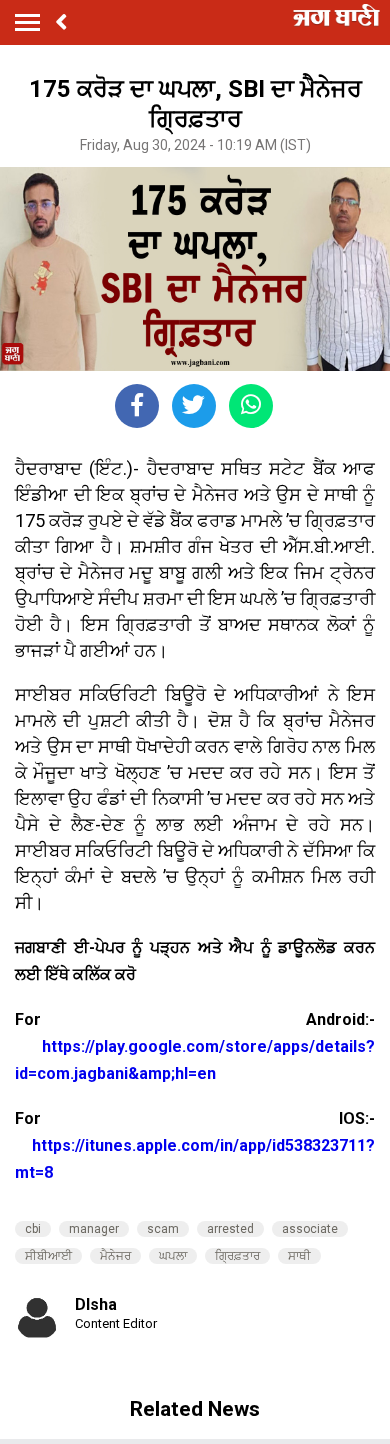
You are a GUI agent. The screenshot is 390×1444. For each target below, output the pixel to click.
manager (94, 1229)
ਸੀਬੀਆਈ (48, 1256)
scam (163, 1229)
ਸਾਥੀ (299, 1256)
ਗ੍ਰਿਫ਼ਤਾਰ (237, 1256)
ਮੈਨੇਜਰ (115, 1256)
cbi (33, 1229)
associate (310, 1229)
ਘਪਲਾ (173, 1256)
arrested (230, 1229)
